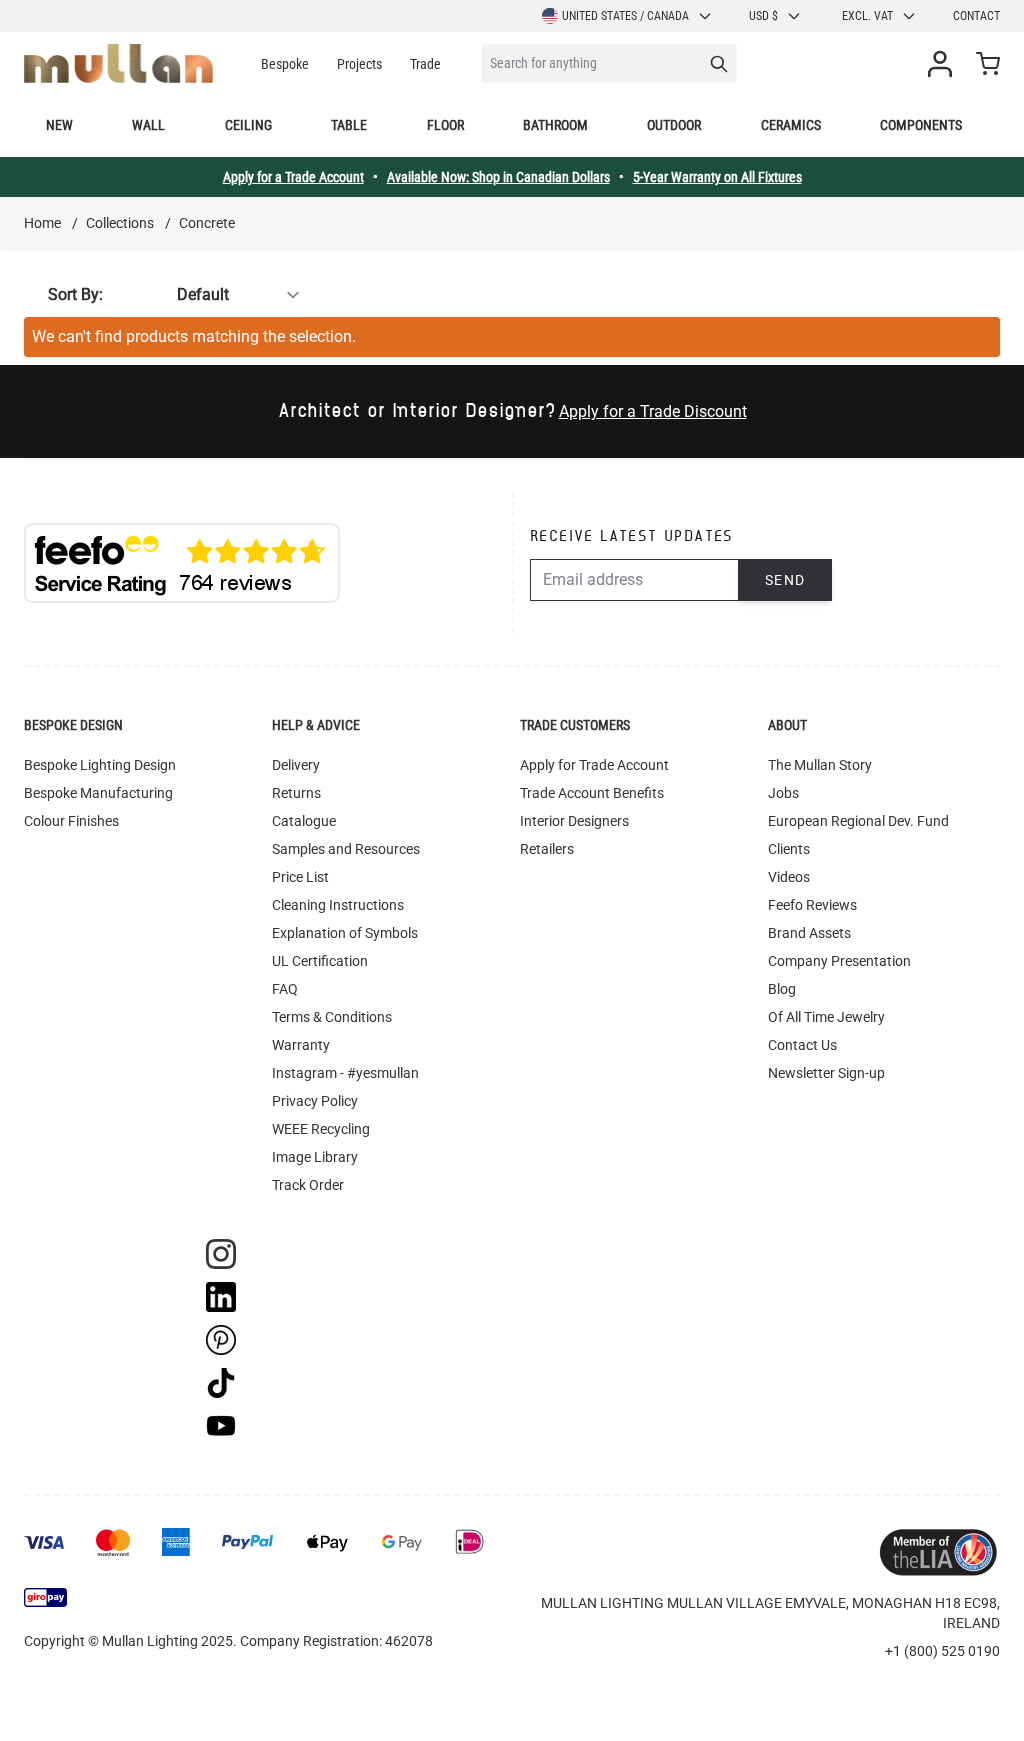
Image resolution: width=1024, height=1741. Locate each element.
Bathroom (555, 125)
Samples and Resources (346, 849)
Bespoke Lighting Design (100, 765)
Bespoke (285, 64)
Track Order (308, 1185)
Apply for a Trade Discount (653, 411)
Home (42, 223)
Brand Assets (809, 933)
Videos (789, 877)
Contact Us (802, 1045)
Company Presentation (839, 961)
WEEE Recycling (321, 1129)
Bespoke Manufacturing (98, 793)
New (59, 125)
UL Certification (320, 961)
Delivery (296, 765)
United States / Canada (625, 16)
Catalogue (304, 821)
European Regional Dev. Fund (858, 821)
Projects (359, 64)
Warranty (301, 1045)
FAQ (285, 989)
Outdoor (674, 125)
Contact (976, 16)
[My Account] (944, 64)
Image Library (315, 1157)
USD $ (763, 16)
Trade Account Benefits (592, 793)
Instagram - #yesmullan (345, 1073)
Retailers (547, 849)
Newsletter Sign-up (826, 1073)
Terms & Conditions (332, 1017)
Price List (300, 877)
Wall (148, 125)
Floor (445, 125)
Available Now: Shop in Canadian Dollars (498, 177)
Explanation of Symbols (345, 933)
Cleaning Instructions (338, 905)
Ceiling (248, 125)
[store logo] (118, 63)
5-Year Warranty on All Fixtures (717, 177)
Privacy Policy (315, 1101)
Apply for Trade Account (594, 765)
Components (921, 125)
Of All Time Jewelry (826, 1017)
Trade (425, 64)
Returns (296, 793)
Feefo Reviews (812, 905)
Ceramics (791, 125)
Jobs (783, 793)
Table (349, 125)
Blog (782, 989)
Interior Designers (574, 821)
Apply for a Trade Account (293, 177)
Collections (120, 223)
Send (785, 580)
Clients (789, 849)
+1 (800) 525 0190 (942, 1651)
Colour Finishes (71, 821)
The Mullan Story (820, 765)
